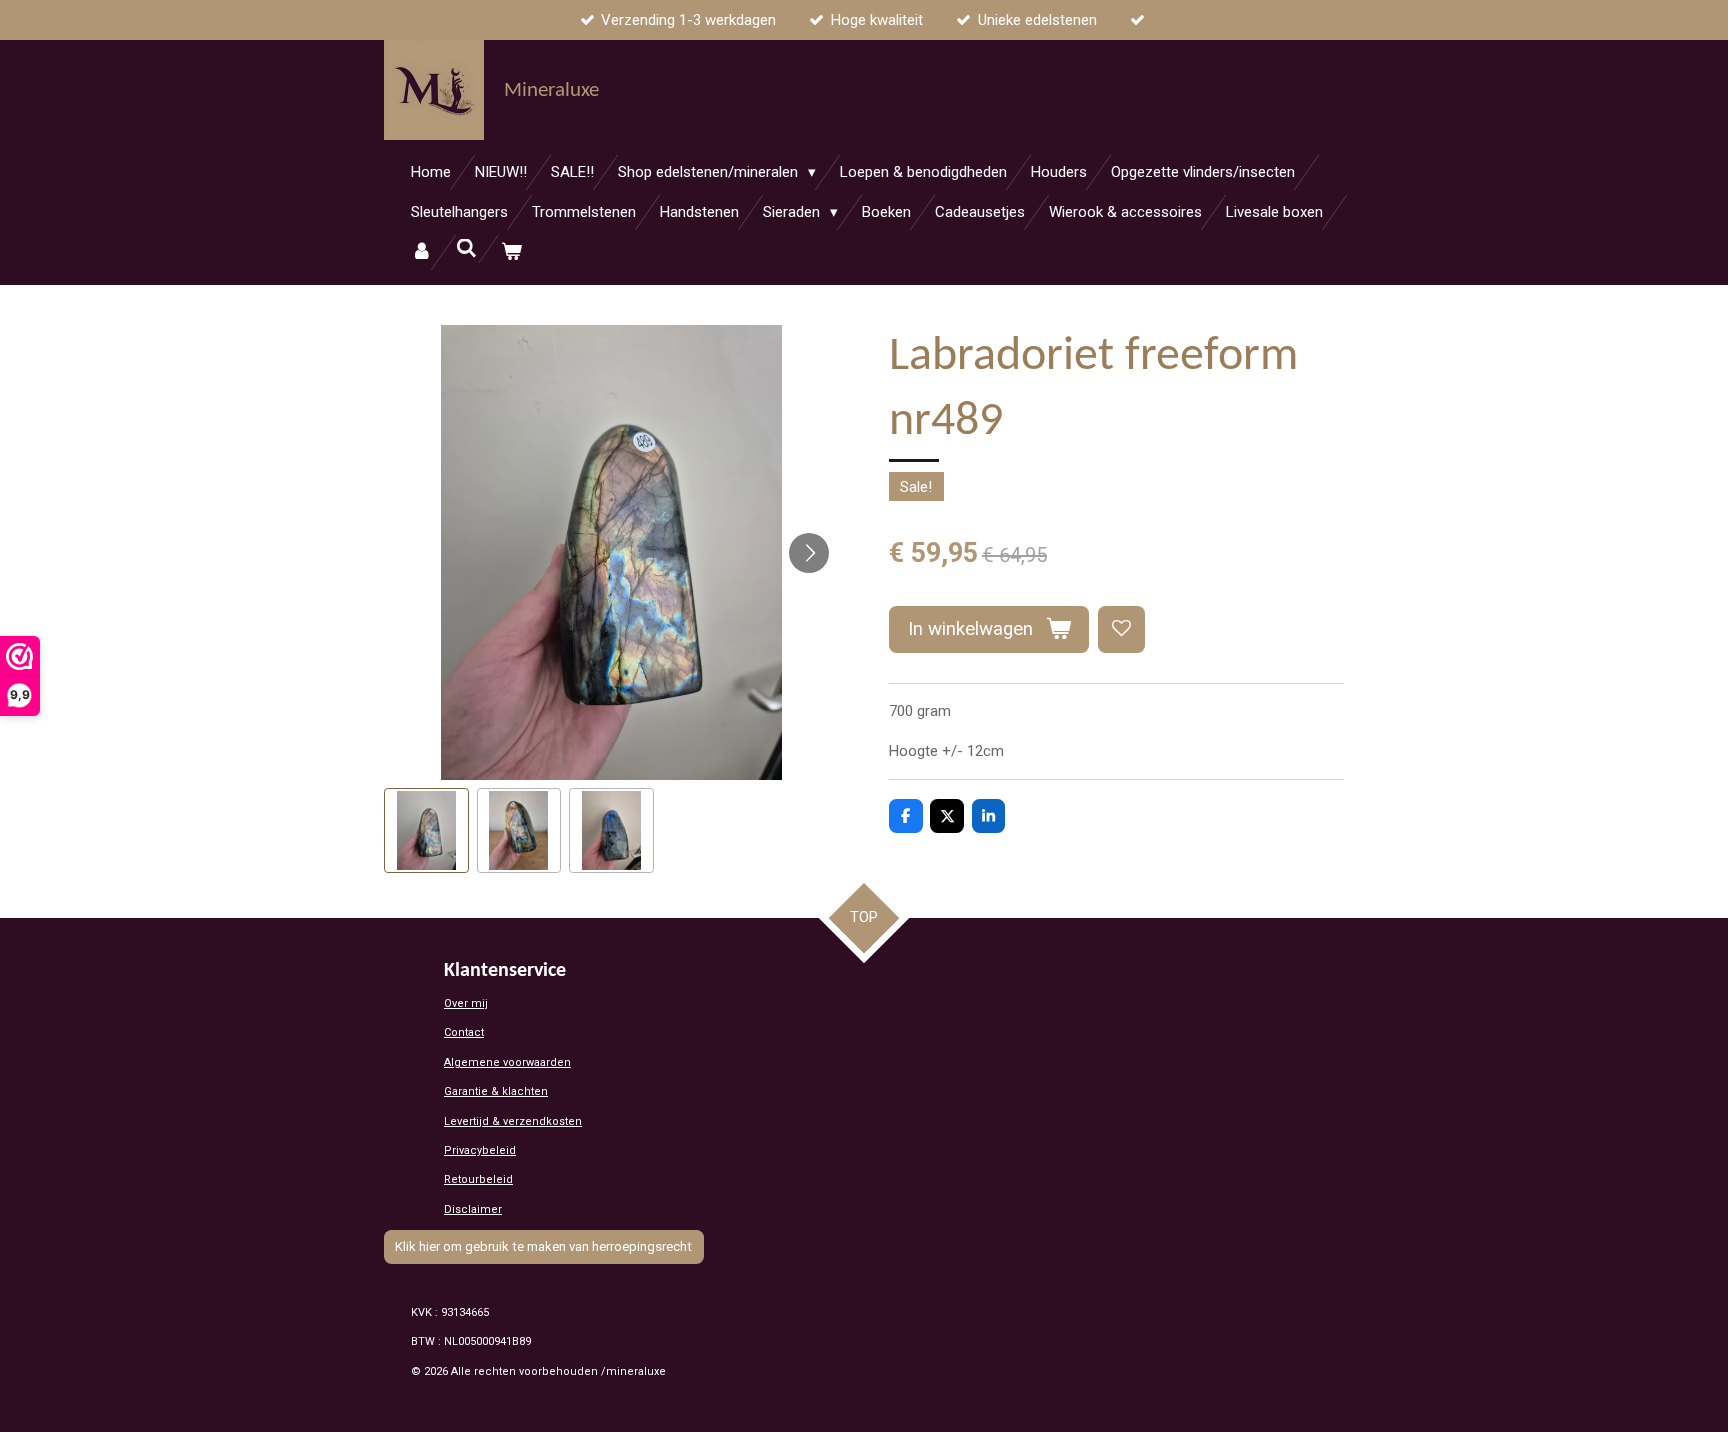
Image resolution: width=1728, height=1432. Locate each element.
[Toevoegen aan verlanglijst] (1121, 629)
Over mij (466, 1003)
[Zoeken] (466, 249)
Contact (464, 1032)
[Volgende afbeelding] (809, 553)
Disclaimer (473, 1209)
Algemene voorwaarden (507, 1062)
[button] (426, 830)
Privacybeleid (480, 1150)
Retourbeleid (478, 1179)
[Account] (421, 252)
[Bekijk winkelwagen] (511, 252)
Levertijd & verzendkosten (513, 1121)
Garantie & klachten (496, 1091)
